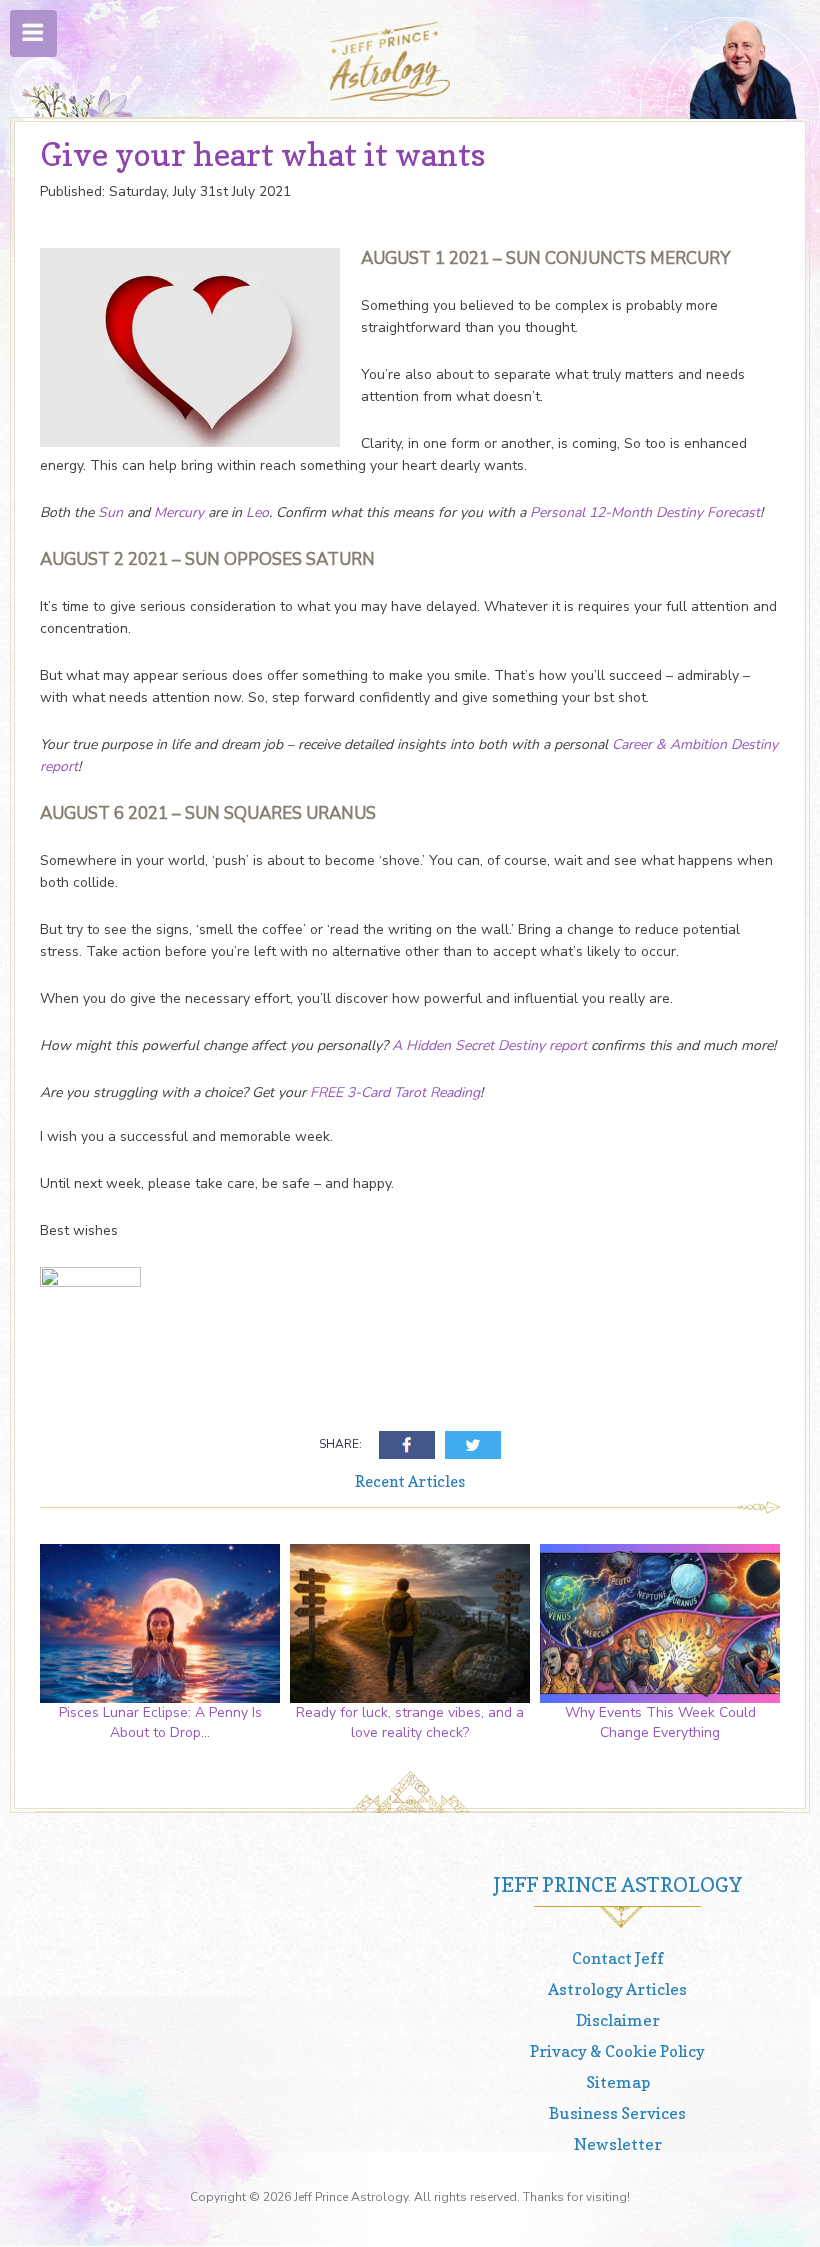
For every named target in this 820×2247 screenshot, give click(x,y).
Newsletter (618, 2144)
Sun (110, 512)
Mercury (181, 512)
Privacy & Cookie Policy (617, 2051)
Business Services (617, 2113)
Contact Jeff (618, 1958)
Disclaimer (618, 2020)
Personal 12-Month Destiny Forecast (645, 512)
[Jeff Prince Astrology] (390, 61)
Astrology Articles (617, 1989)
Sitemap (618, 2082)
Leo (257, 512)
